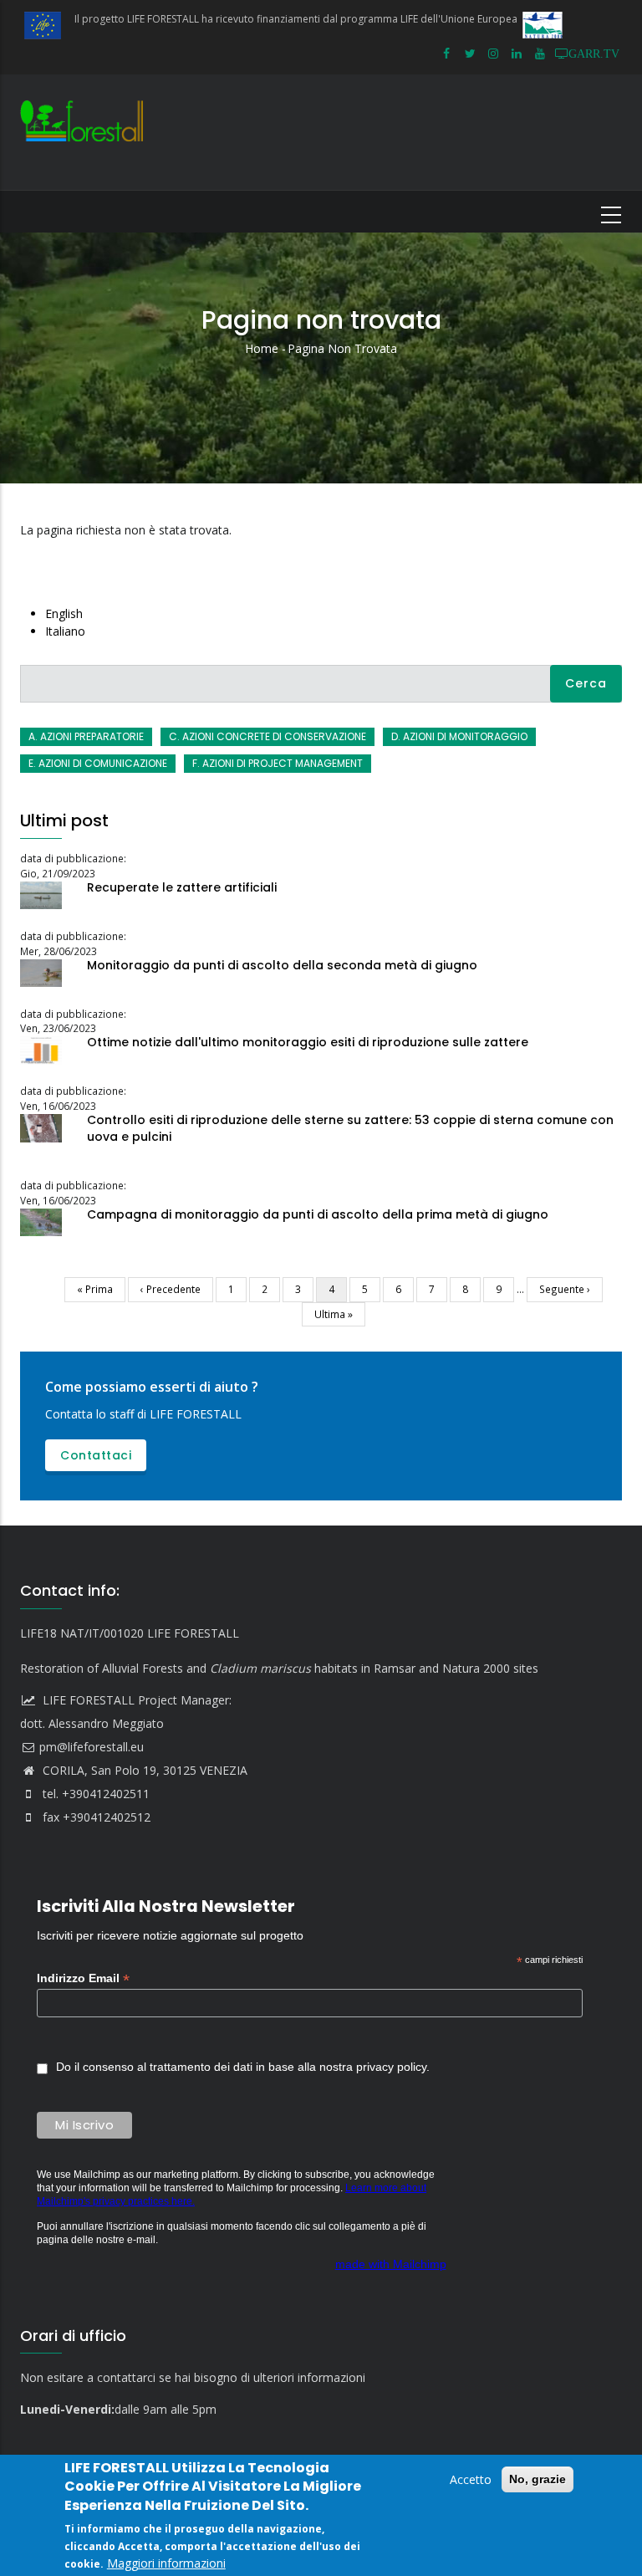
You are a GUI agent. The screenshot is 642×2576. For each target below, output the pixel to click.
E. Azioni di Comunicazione (98, 763)
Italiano (65, 631)
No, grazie (538, 2479)
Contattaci (96, 1455)
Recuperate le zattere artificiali (182, 887)
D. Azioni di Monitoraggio (459, 736)
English (64, 613)
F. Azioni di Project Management (278, 763)
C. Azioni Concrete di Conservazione (267, 736)
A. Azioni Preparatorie (86, 736)
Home (262, 348)
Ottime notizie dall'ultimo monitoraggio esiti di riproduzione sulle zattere (308, 1042)
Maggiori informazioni (166, 2563)
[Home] (86, 132)
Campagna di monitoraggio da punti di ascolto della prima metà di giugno (318, 1214)
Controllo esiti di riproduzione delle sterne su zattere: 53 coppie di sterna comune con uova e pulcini (350, 1128)
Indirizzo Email (83, 1978)
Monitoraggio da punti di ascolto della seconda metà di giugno (282, 965)
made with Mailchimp (391, 2264)
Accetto (471, 2479)
